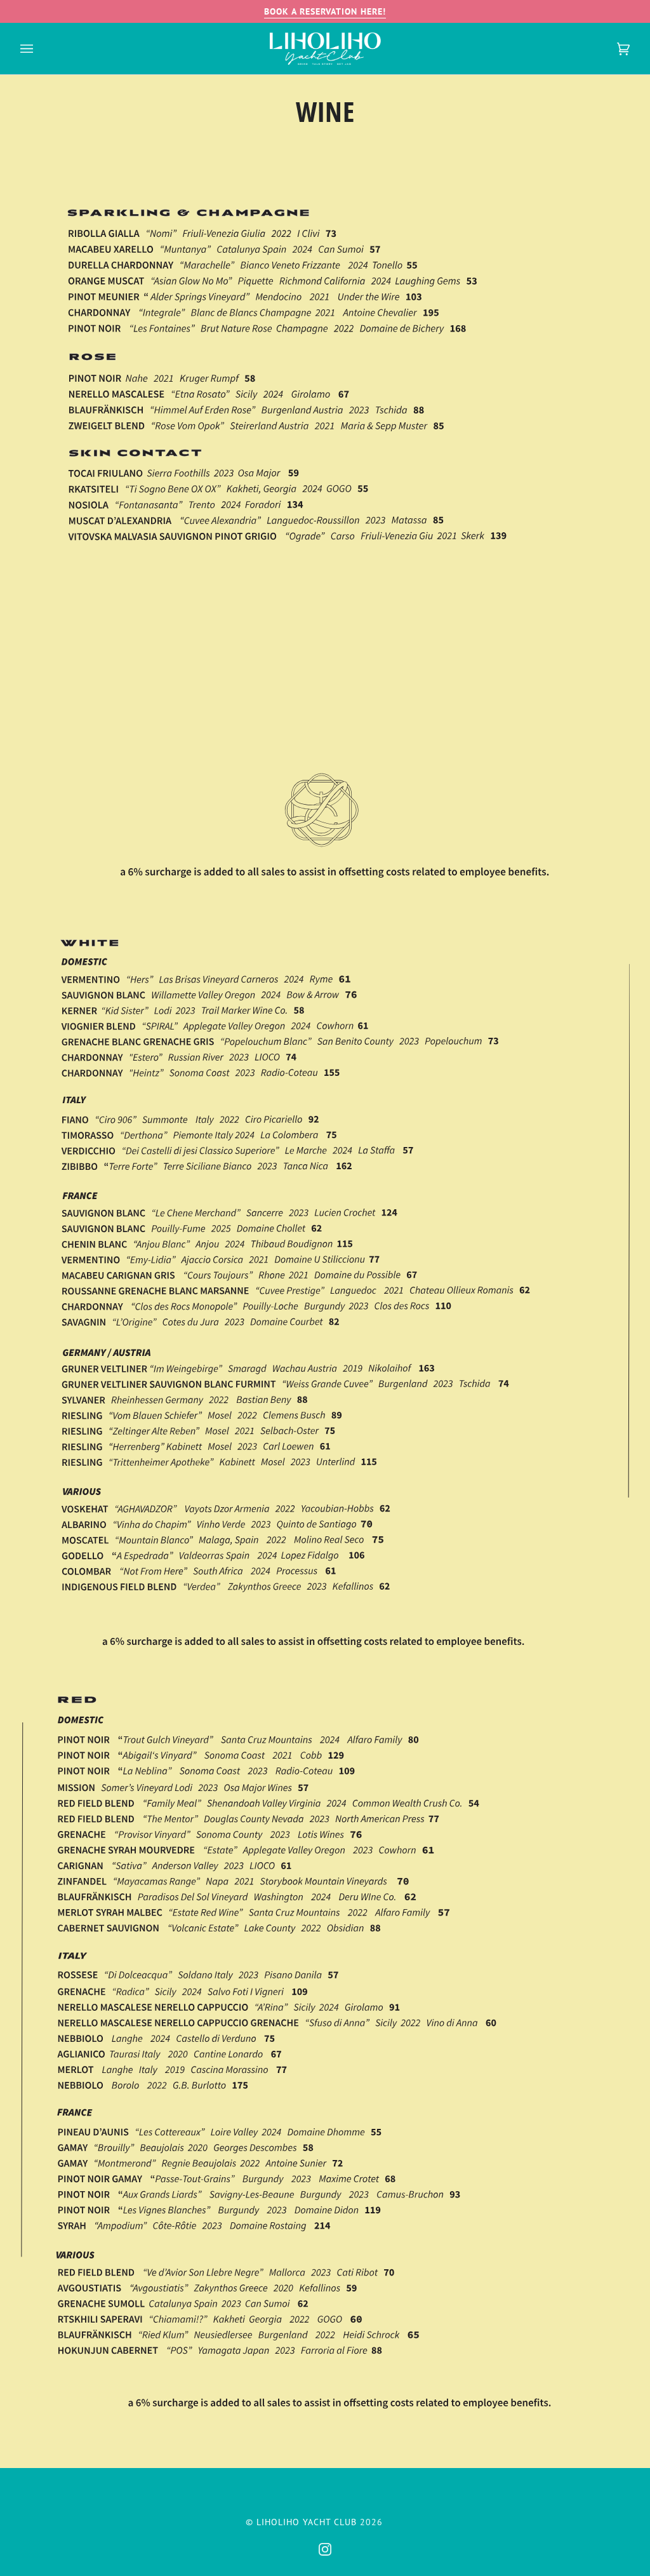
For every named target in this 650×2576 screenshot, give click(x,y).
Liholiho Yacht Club (307, 2522)
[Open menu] (39, 49)
